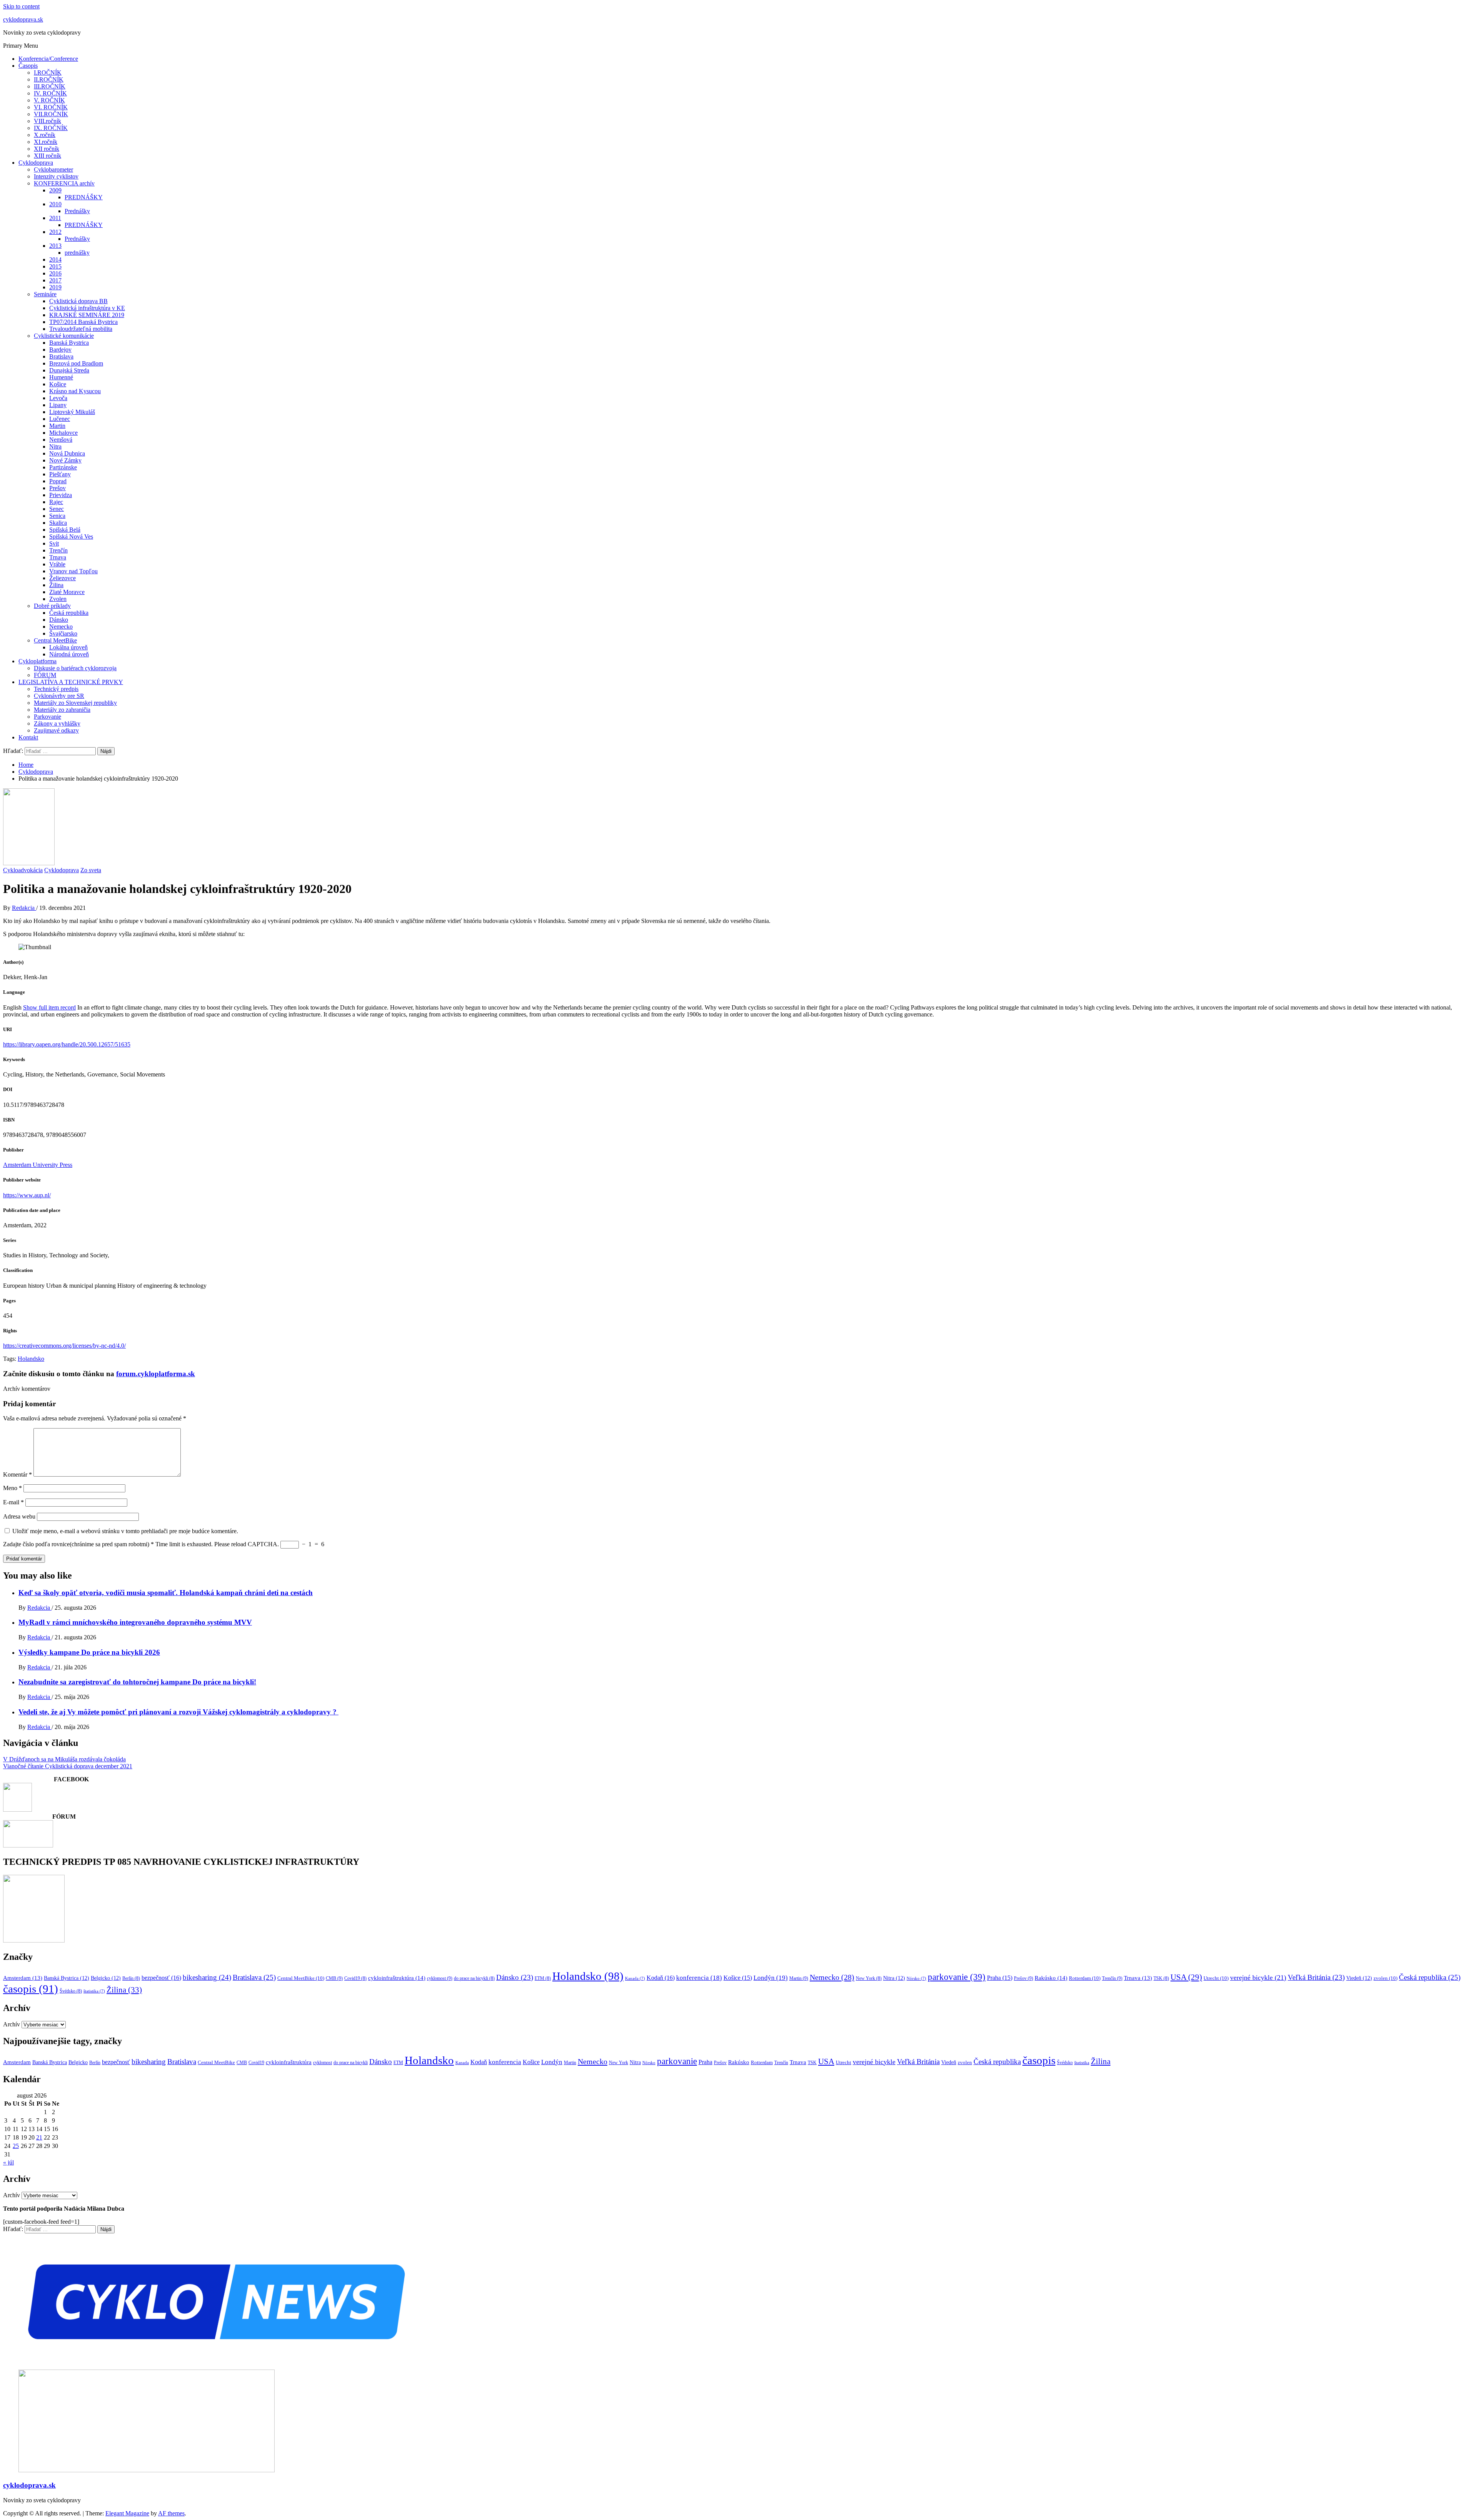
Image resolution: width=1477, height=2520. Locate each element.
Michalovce (63, 433)
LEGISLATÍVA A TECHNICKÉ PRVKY (71, 682)
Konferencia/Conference (48, 59)
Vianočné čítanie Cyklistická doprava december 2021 (68, 1766)
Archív (12, 2024)
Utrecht (1216, 1978)
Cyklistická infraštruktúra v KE (87, 308)
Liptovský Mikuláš (72, 412)
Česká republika (69, 613)
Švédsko (71, 1991)
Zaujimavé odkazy (56, 730)
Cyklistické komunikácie (64, 336)
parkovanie (957, 1977)
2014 (55, 260)
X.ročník (45, 135)
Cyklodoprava (36, 163)
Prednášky (77, 211)
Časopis (28, 66)
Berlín (131, 1978)
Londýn (771, 1978)
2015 (55, 266)
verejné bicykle (1258, 1978)
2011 (55, 218)
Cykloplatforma (38, 661)
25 (16, 2146)
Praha (1000, 1978)
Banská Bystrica (69, 343)
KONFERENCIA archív (64, 183)
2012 (55, 232)
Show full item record (49, 1007)
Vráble (57, 564)
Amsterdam (23, 1978)
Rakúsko (1051, 1978)
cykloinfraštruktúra (397, 1978)
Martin (57, 426)
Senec (57, 509)
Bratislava (61, 356)
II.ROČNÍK (49, 79)
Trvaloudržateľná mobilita (81, 329)
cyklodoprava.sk (23, 19)
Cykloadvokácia (23, 870)
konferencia (699, 1978)
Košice (58, 384)
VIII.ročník (48, 121)
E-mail (13, 1502)
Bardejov (60, 350)
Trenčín (58, 550)
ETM (543, 1978)
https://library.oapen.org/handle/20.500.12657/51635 (67, 1044)
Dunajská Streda (69, 370)
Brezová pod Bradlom (76, 363)
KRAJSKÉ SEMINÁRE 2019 (87, 315)
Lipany (58, 405)
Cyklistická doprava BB (78, 301)
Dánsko (59, 620)
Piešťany (60, 474)
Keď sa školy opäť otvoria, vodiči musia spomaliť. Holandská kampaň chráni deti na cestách (166, 1593)
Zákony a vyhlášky (57, 723)
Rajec (56, 502)
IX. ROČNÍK (51, 128)
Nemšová (61, 440)
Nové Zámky (65, 460)
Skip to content (21, 6)
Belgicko (106, 1978)
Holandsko (31, 1359)
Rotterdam (1085, 1978)
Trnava (58, 557)
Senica (57, 516)
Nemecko (61, 627)
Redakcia (24, 908)
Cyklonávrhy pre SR (59, 696)
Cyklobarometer (53, 169)
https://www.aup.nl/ (27, 1195)
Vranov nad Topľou (73, 571)
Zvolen (58, 599)
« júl (8, 2162)
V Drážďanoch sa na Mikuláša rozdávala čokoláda (64, 1759)
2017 (55, 280)
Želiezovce (63, 578)
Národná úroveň (69, 654)
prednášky (77, 253)
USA (1186, 1977)
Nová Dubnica (67, 453)
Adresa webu (19, 1516)
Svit (54, 543)
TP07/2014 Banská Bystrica (83, 322)
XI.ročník (46, 142)
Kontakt (28, 737)
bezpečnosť (161, 1978)
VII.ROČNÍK (51, 114)
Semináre (45, 294)
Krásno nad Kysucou (75, 391)
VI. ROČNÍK (51, 107)
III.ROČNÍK (50, 86)
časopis (31, 1989)
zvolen (1385, 1978)
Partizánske (63, 467)
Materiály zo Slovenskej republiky (75, 703)
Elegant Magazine (127, 2513)
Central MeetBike (55, 640)
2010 (55, 204)
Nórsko (916, 1978)
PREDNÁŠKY (84, 197)
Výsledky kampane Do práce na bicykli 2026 (89, 1652)
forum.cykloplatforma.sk (156, 1374)
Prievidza (61, 495)
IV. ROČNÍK (50, 93)
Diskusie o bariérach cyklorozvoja (75, 668)
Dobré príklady (52, 606)
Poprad (58, 481)
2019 (55, 287)
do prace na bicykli (474, 1978)
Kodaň (661, 1978)
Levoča (58, 398)
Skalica (58, 523)
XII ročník (47, 149)
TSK (1161, 1978)
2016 (55, 273)
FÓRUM (45, 675)
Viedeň (1359, 1978)
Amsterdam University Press (38, 1165)
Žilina (56, 585)
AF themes (171, 2513)
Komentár (18, 1474)
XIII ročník (48, 156)
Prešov (58, 488)
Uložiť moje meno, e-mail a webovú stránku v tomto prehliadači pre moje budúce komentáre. (125, 1531)
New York (869, 1978)
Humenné (61, 377)
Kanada (635, 1978)
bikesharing (207, 1977)
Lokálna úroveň (68, 647)
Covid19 (355, 1978)
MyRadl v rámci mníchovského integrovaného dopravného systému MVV (135, 1622)
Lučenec (60, 419)
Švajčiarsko (63, 633)
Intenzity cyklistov (56, 176)
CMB (334, 1978)
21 (39, 2137)
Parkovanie (48, 717)
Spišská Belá (65, 530)
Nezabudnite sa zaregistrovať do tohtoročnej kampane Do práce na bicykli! (137, 1682)
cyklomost (440, 1978)
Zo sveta (91, 870)
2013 (55, 246)
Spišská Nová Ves (71, 537)
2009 (55, 190)
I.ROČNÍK (48, 73)
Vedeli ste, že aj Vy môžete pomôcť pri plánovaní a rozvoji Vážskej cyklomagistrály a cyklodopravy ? (178, 1712)
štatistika (94, 1991)
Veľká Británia (1316, 1977)
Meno (13, 1488)
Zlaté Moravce (67, 592)
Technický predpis (56, 689)
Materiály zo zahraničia (62, 710)
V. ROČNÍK (49, 100)
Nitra (55, 446)
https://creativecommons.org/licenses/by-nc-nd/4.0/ (64, 1346)
